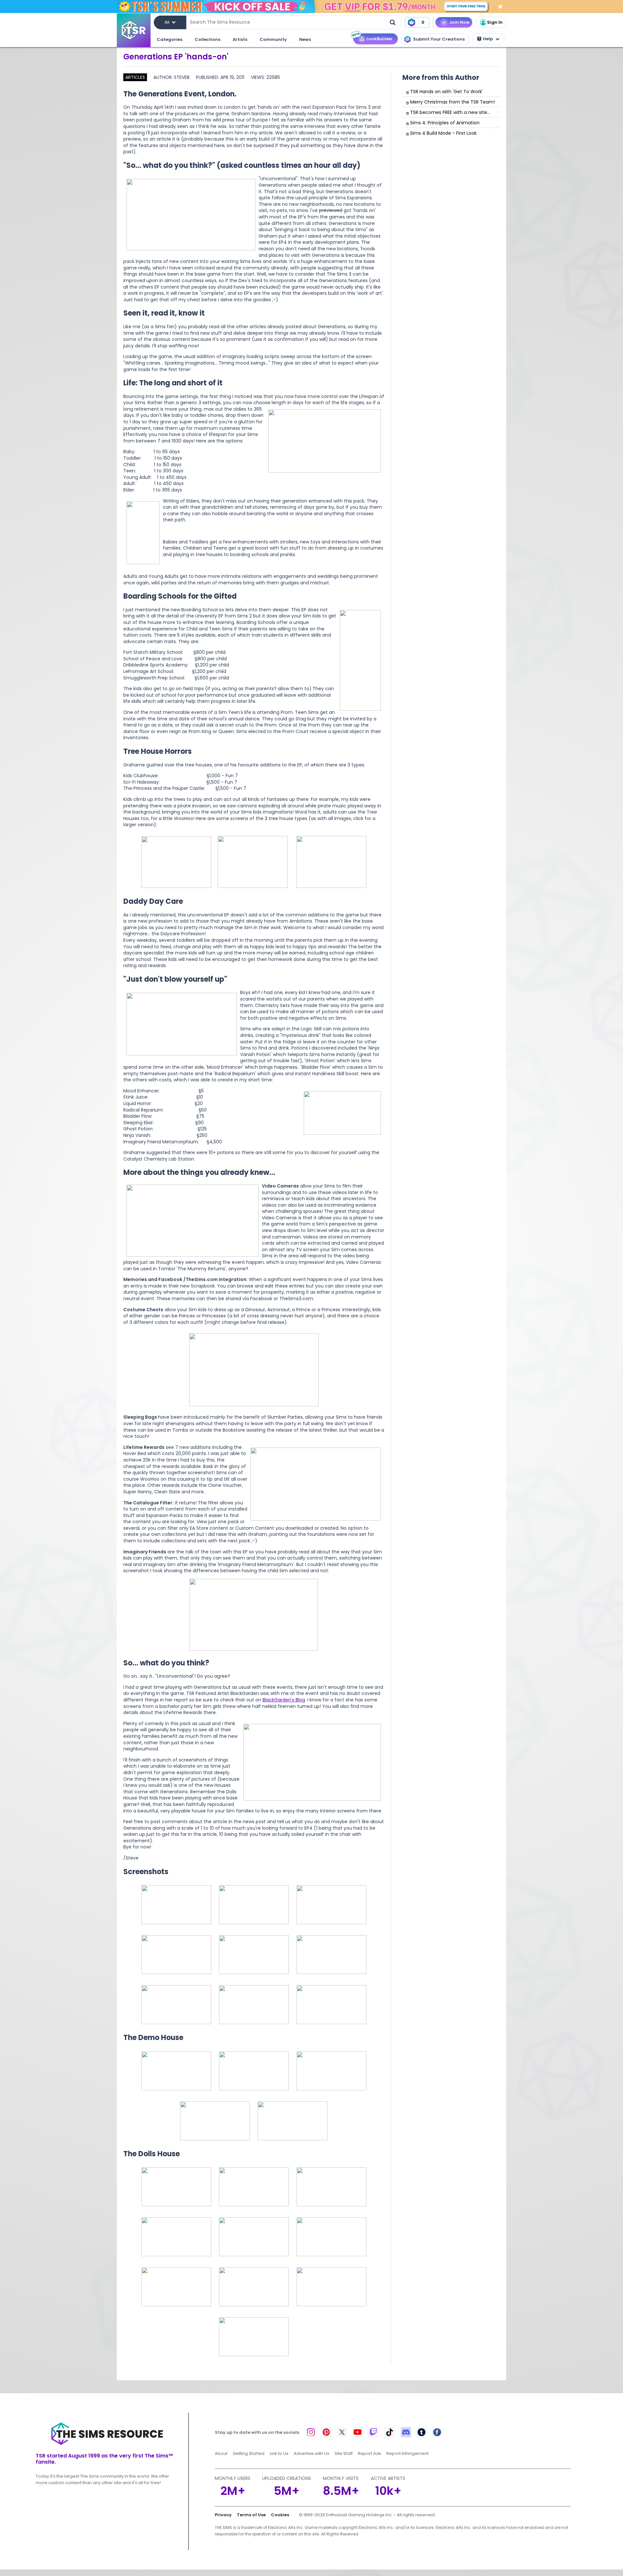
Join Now (459, 22)
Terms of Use (251, 2515)
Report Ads (370, 2453)
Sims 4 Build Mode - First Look (443, 133)
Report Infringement (408, 2453)
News (305, 39)
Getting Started (249, 2453)
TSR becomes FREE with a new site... (450, 112)
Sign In (495, 22)
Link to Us (279, 2453)
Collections (208, 39)
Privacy (223, 2515)
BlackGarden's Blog (284, 1700)
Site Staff (344, 2453)
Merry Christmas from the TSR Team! (452, 102)
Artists (240, 39)
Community (273, 39)
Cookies (280, 2515)
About (221, 2453)
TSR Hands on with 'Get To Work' (446, 92)
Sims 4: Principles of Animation (445, 123)
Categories (170, 39)
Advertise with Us (311, 2453)
